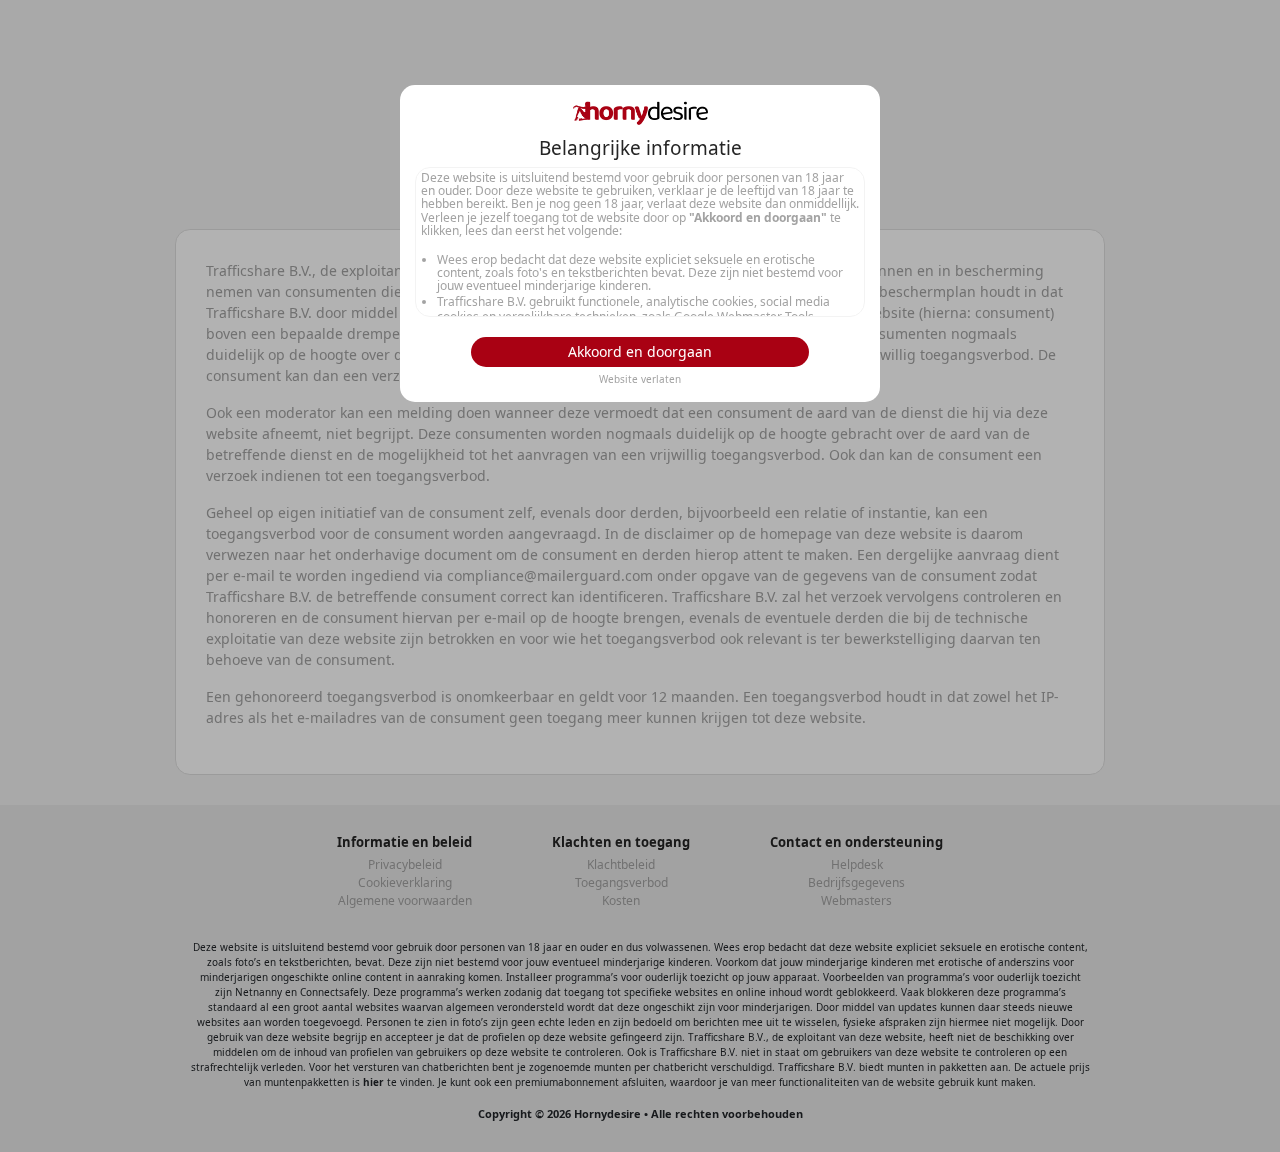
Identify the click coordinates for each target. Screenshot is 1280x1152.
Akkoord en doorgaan (640, 351)
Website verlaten (640, 379)
